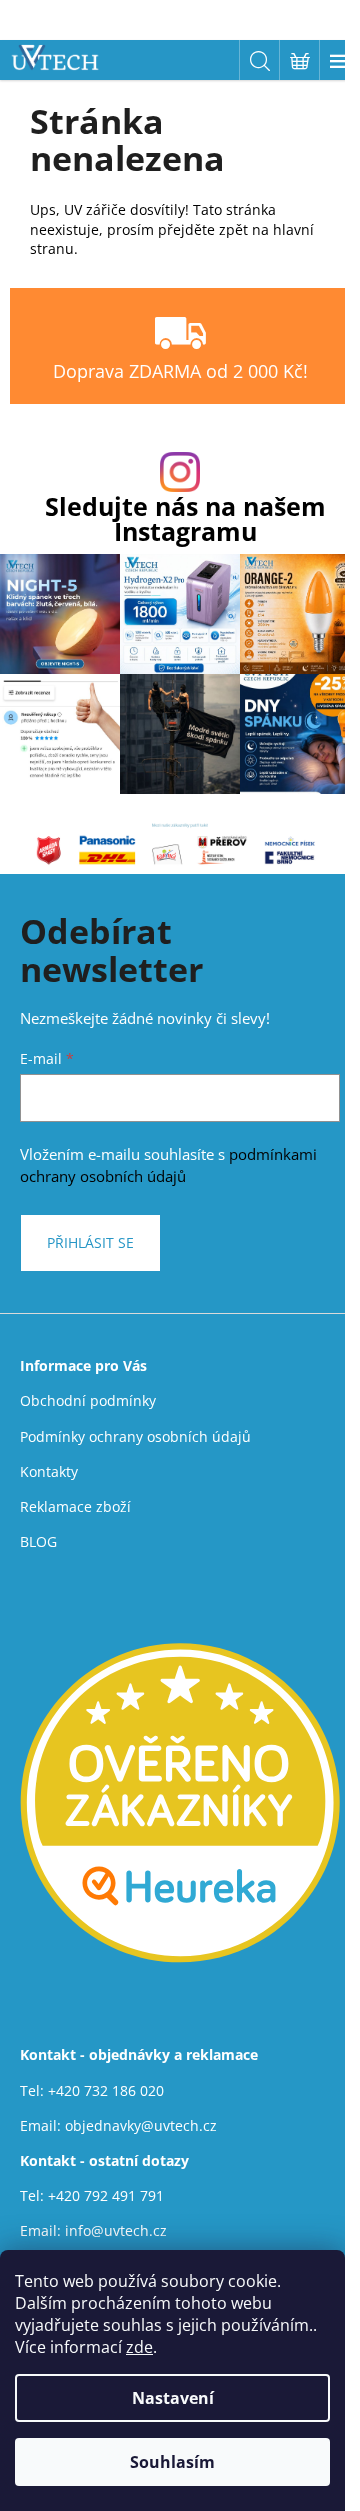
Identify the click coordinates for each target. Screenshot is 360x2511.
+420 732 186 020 (106, 2090)
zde (139, 2347)
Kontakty (49, 1471)
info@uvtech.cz (116, 2230)
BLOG (38, 1541)
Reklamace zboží (75, 1506)
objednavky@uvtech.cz (141, 2125)
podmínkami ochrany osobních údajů (168, 1165)
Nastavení (173, 2398)
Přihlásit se (90, 1242)
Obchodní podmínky (88, 1400)
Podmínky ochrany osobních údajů (135, 1436)
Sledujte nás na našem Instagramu (185, 519)
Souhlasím (172, 2462)
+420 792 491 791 (106, 2195)
